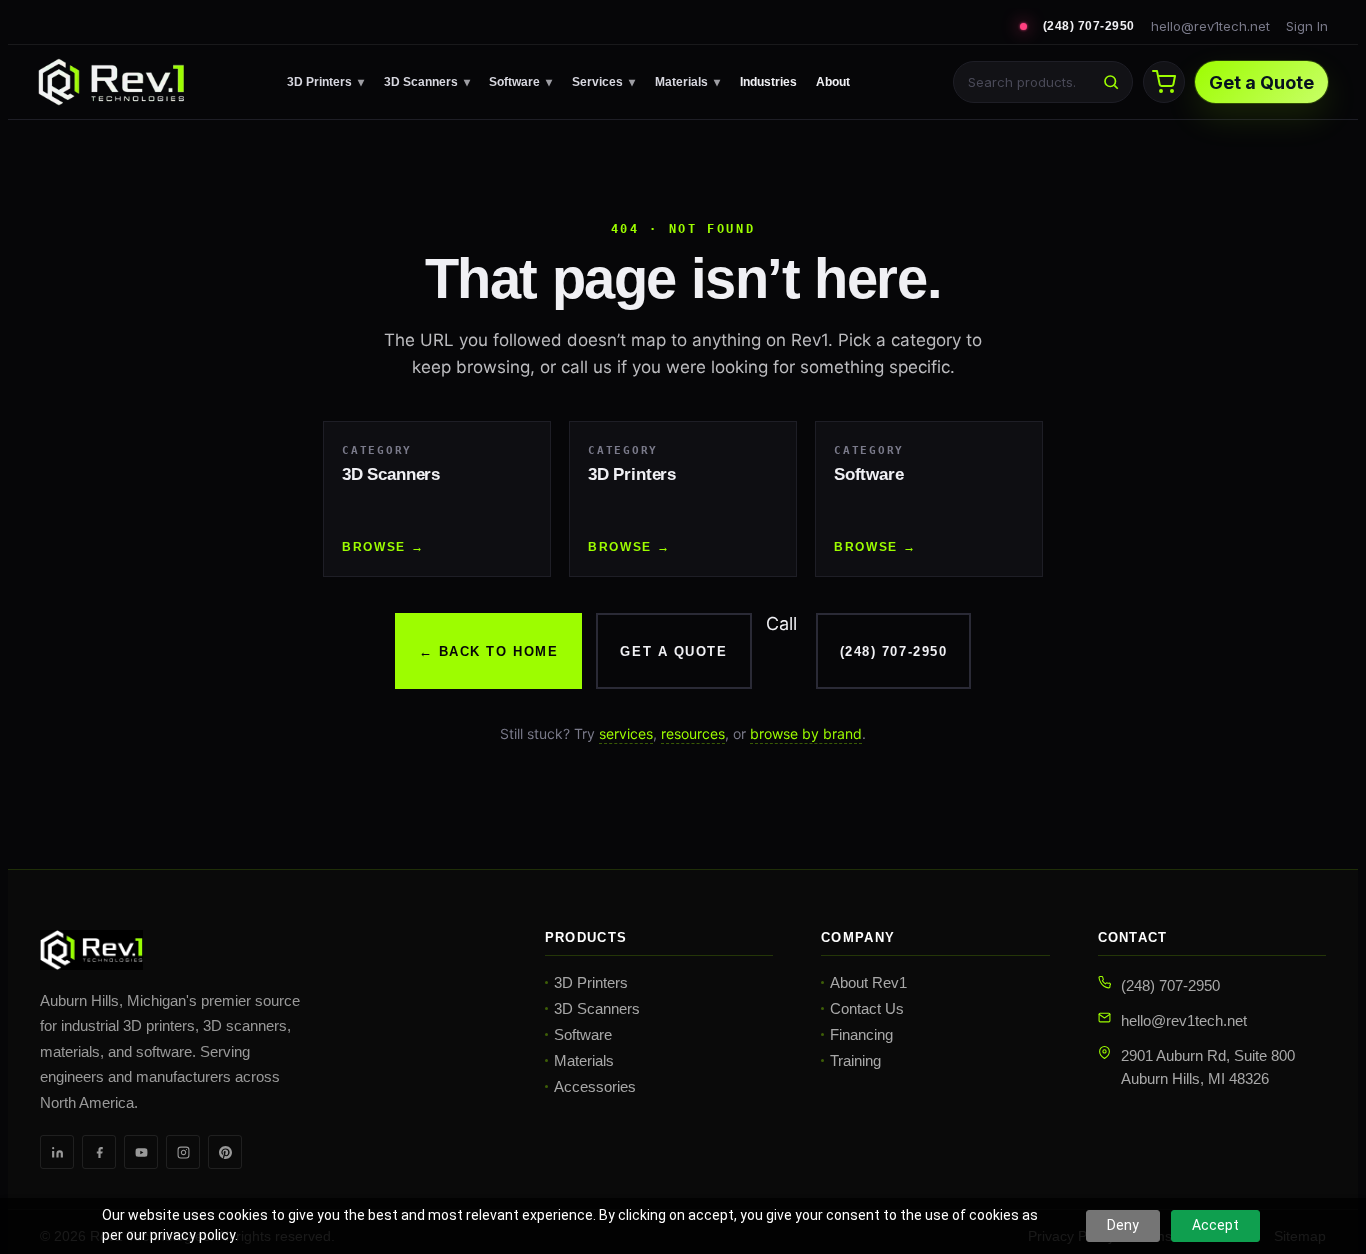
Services (603, 82)
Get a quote (673, 651)
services (626, 733)
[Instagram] (183, 1152)
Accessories (595, 1086)
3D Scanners (427, 82)
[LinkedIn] (57, 1152)
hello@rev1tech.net (1210, 26)
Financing (861, 1034)
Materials (687, 82)
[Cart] (1164, 82)
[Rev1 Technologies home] (111, 82)
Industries (768, 82)
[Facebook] (99, 1152)
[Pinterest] (225, 1152)
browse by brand (806, 733)
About (833, 82)
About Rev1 (868, 982)
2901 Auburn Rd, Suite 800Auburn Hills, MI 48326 (1208, 1067)
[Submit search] (1111, 82)
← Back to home (489, 651)
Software (520, 82)
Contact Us (867, 1008)
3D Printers (325, 82)
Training (855, 1060)
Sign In (1307, 26)
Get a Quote (1261, 82)
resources (693, 733)
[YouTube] (141, 1152)
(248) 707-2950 (1089, 26)
